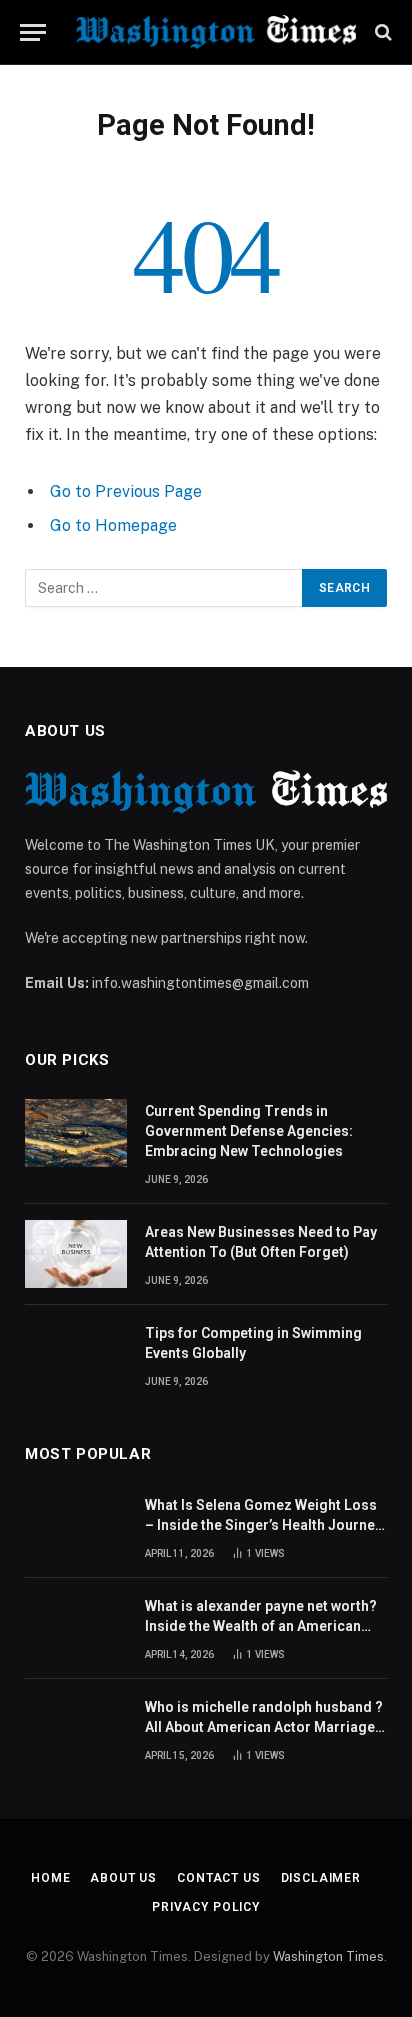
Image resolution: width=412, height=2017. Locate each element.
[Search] (381, 32)
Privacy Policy (206, 1907)
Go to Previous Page (126, 491)
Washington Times (328, 1956)
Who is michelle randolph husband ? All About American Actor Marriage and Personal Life (264, 1727)
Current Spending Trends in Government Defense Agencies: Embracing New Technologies (249, 1131)
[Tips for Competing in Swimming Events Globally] (76, 1355)
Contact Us (218, 1878)
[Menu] (33, 32)
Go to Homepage (113, 525)
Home (50, 1878)
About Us (123, 1878)
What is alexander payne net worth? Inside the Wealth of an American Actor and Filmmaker (261, 1626)
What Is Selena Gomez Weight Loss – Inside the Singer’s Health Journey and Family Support (263, 1525)
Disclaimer (321, 1878)
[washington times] (216, 32)
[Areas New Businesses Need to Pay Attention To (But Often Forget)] (76, 1254)
